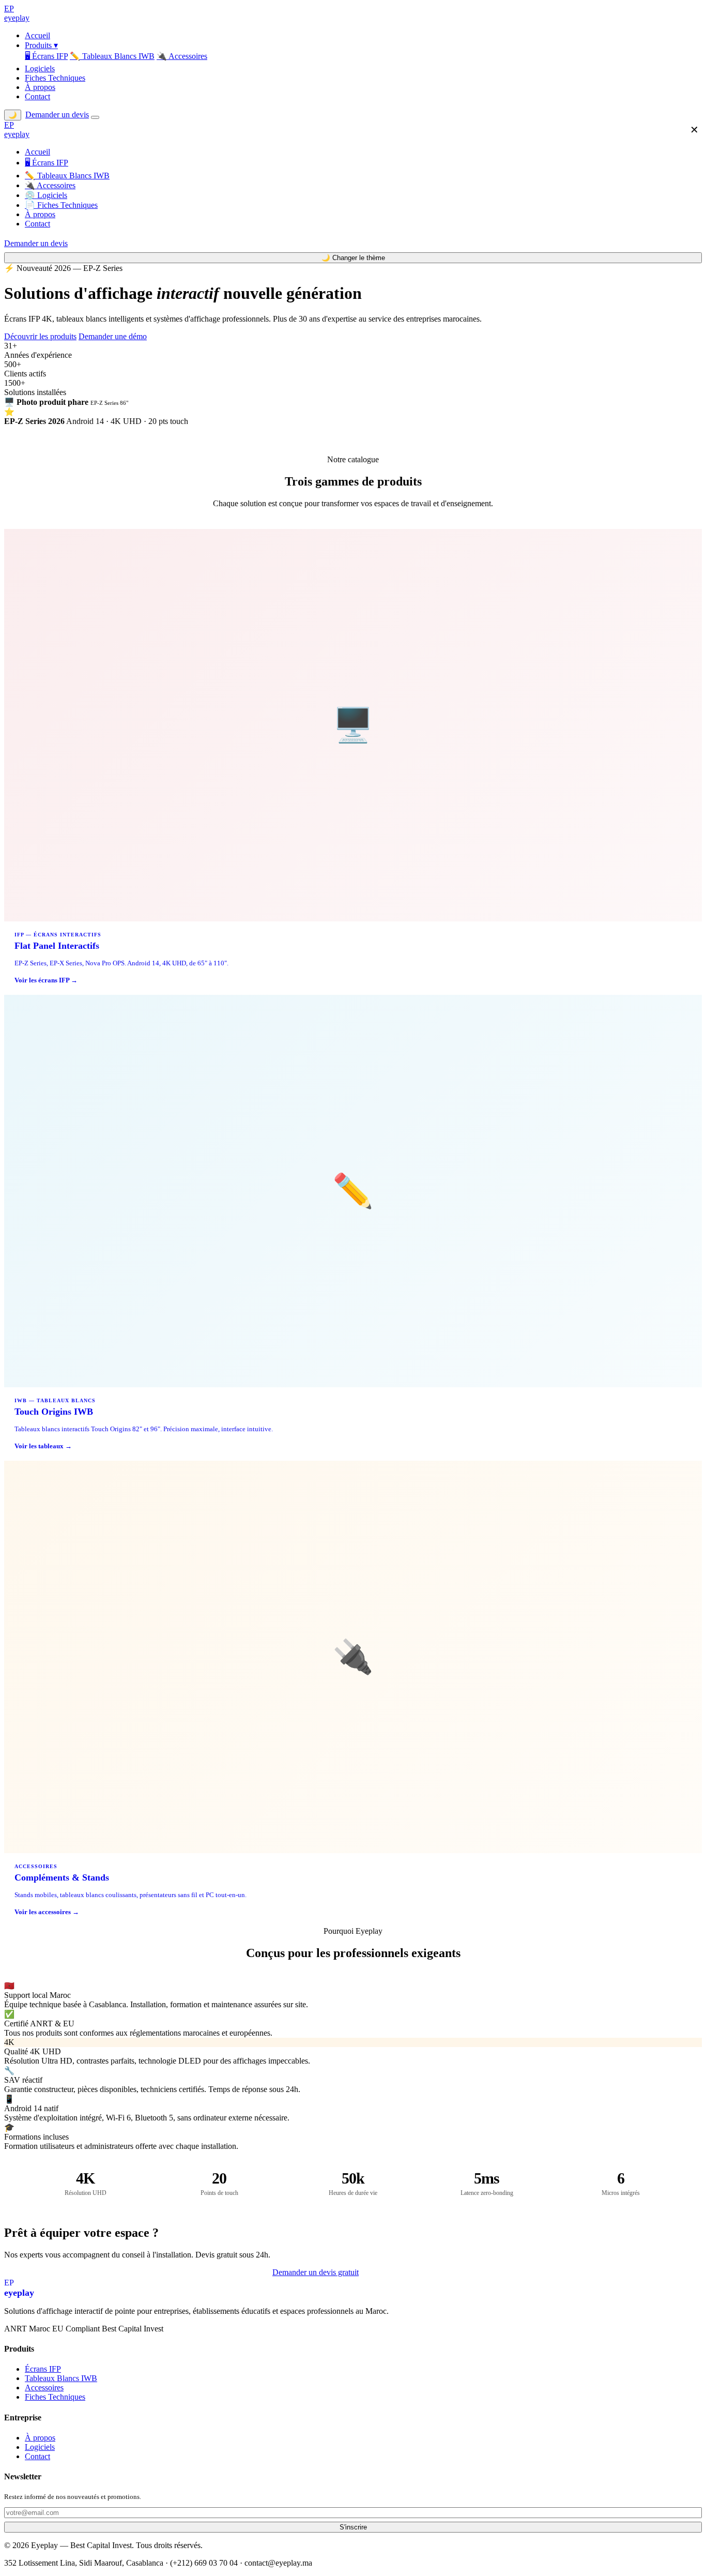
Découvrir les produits (40, 336)
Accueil (37, 35)
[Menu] (95, 117)
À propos (40, 87)
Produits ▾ (41, 45)
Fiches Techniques (55, 78)
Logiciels (40, 69)
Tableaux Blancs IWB (61, 2378)
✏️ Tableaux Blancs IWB (112, 56)
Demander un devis (57, 115)
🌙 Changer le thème (353, 258)
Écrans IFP (43, 2369)
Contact (37, 96)
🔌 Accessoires (182, 56)
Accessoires (44, 2388)
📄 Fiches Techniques (61, 205)
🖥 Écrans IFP (46, 56)
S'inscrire (353, 2527)
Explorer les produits (399, 2273)
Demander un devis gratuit (316, 2272)
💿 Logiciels (46, 195)
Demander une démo (113, 336)
